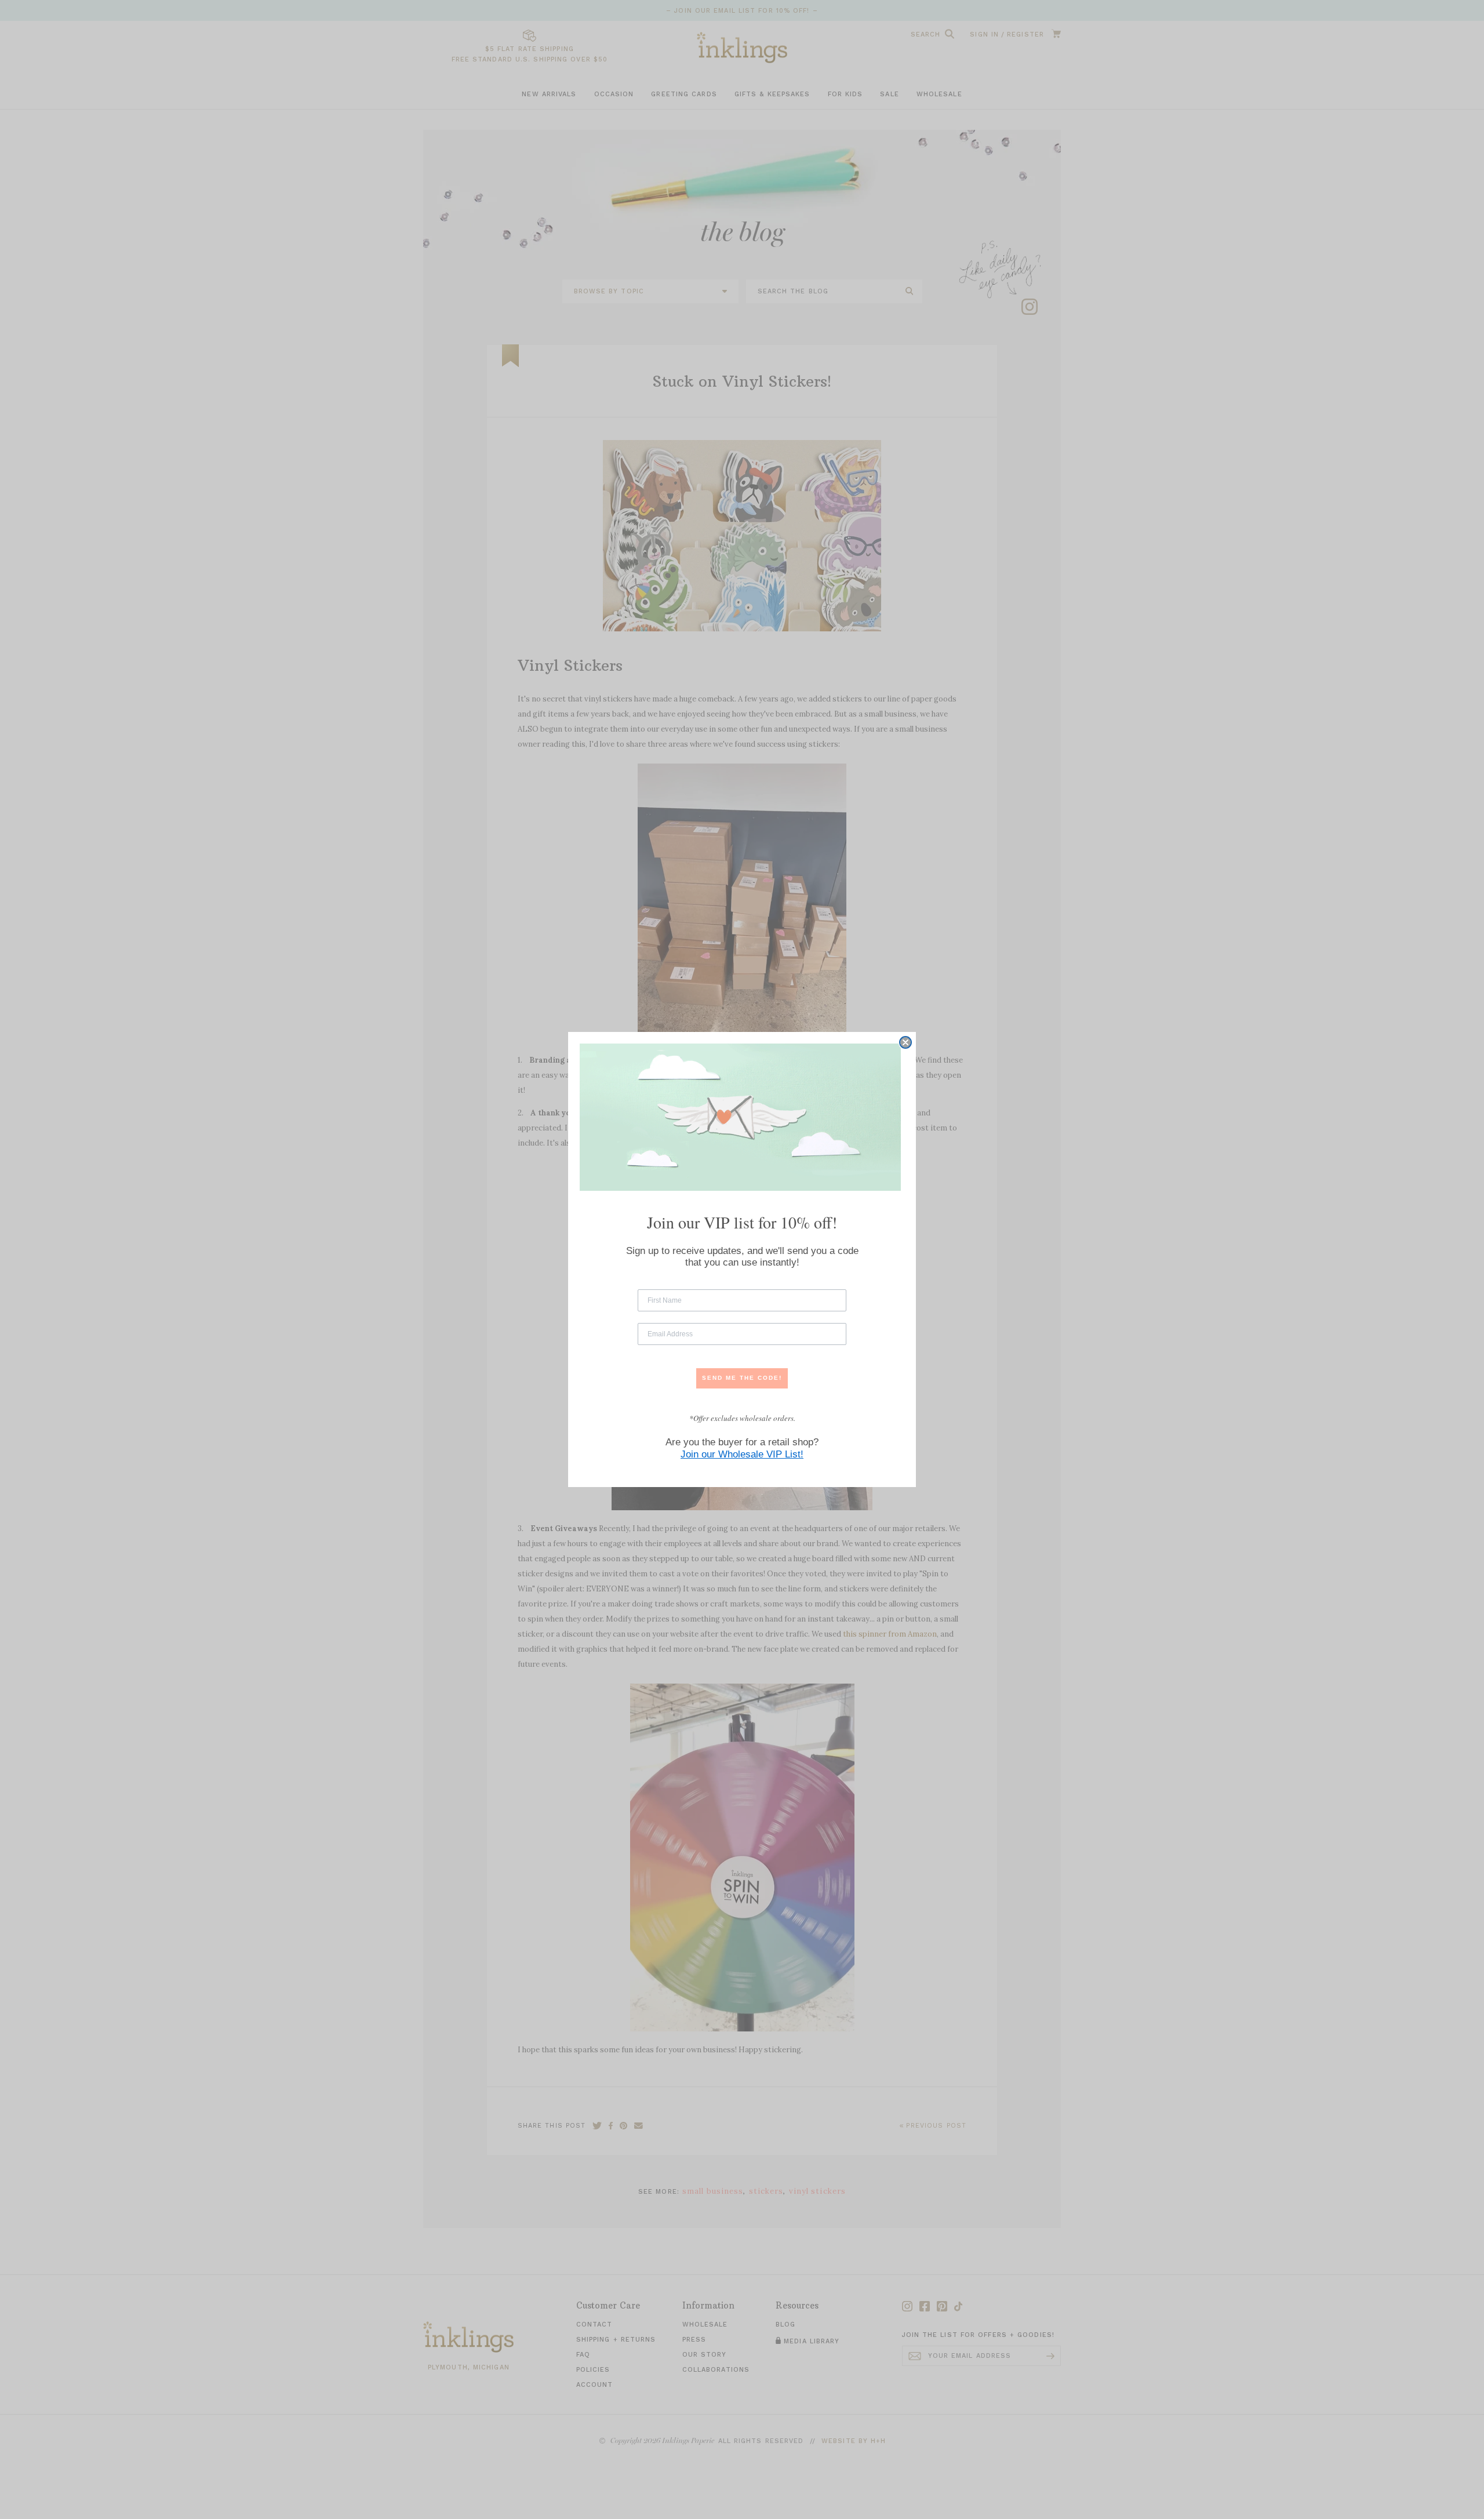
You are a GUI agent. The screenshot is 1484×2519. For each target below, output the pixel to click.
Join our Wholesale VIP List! (742, 1454)
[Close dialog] (905, 1042)
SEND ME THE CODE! (742, 1378)
